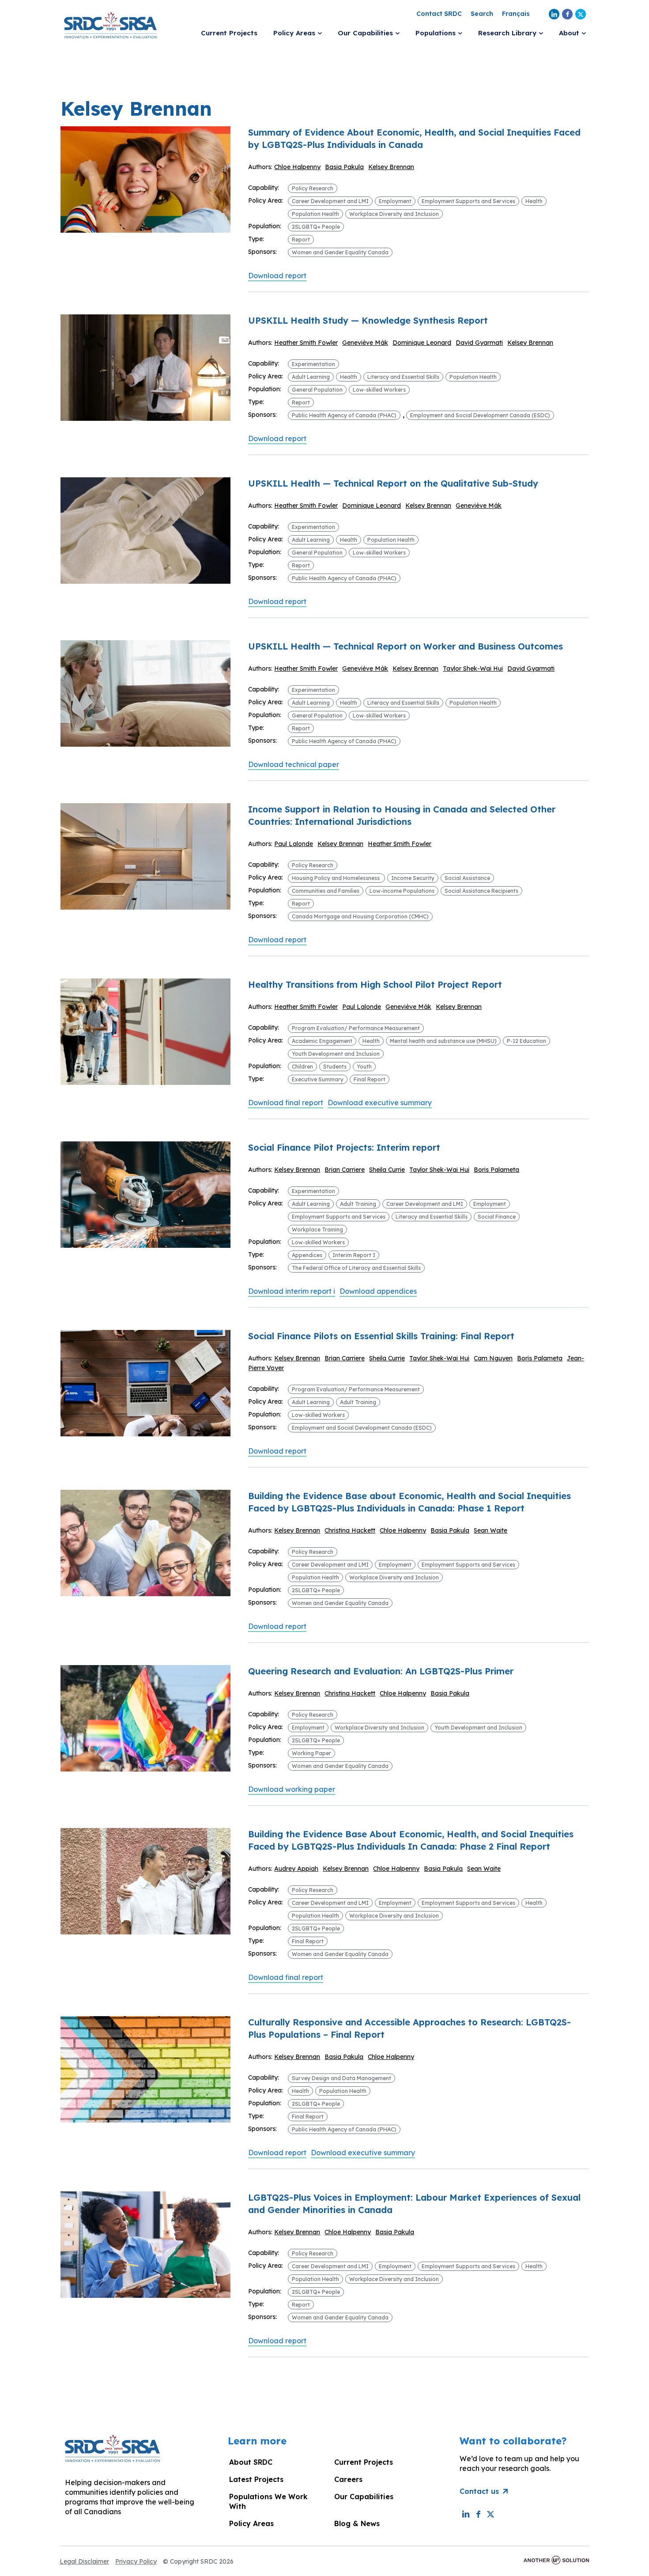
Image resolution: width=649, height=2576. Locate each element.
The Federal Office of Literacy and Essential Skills (356, 1268)
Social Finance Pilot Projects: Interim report (344, 1147)
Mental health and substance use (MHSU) (443, 1041)
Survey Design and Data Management (341, 2078)
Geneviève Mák (365, 343)
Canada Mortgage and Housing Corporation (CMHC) (360, 916)
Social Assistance (467, 878)
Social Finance (497, 1217)
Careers (348, 2479)
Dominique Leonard (422, 343)
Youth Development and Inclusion (336, 1054)
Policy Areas (251, 2523)
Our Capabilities (364, 2497)
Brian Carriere (345, 1170)
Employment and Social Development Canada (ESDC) (480, 415)
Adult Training (358, 1204)
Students (335, 1067)
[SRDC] (110, 24)
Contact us (479, 2491)
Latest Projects (256, 2479)
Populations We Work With (268, 2501)
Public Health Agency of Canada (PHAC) (344, 415)
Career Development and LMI (330, 201)
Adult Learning (311, 377)
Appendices (307, 1255)
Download (277, 276)
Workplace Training (317, 1229)
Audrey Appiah (296, 1869)
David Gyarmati (479, 343)
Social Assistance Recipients (481, 891)
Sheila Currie (387, 1170)
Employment (395, 201)
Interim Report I (354, 1255)
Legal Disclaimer (84, 2561)
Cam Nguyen (493, 1358)
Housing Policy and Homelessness (336, 878)
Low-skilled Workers (379, 390)
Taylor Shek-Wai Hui (473, 669)
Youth (364, 1067)
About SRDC (251, 2462)
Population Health (315, 214)
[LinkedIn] (554, 14)
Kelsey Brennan (391, 167)
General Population (317, 390)
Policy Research (313, 188)
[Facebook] (567, 14)
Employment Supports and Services (468, 201)
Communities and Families (326, 891)
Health (534, 201)
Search (482, 14)
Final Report (370, 1079)
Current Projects (364, 2462)
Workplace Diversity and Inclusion (394, 214)
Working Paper (311, 1753)
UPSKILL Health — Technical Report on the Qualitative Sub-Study (393, 483)
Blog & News (357, 2523)
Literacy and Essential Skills (403, 377)
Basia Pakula (344, 167)
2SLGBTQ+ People (316, 227)
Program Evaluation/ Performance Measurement (356, 1028)
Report (301, 240)
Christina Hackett (350, 1530)
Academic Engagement (322, 1041)
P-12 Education (526, 1041)
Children (302, 1067)
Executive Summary (318, 1079)
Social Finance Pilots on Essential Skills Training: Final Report (381, 1336)
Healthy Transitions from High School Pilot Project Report (375, 984)
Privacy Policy (136, 2561)
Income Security (413, 878)
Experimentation (313, 364)
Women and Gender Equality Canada (340, 252)
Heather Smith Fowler (306, 343)
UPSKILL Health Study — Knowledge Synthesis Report (368, 320)
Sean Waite (491, 1530)
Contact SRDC (439, 14)
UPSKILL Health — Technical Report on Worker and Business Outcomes (406, 646)
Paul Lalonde (294, 844)
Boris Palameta (496, 1170)
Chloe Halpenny (297, 167)
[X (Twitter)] (581, 14)
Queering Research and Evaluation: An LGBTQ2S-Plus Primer (381, 1671)
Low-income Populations (402, 891)
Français (516, 14)
